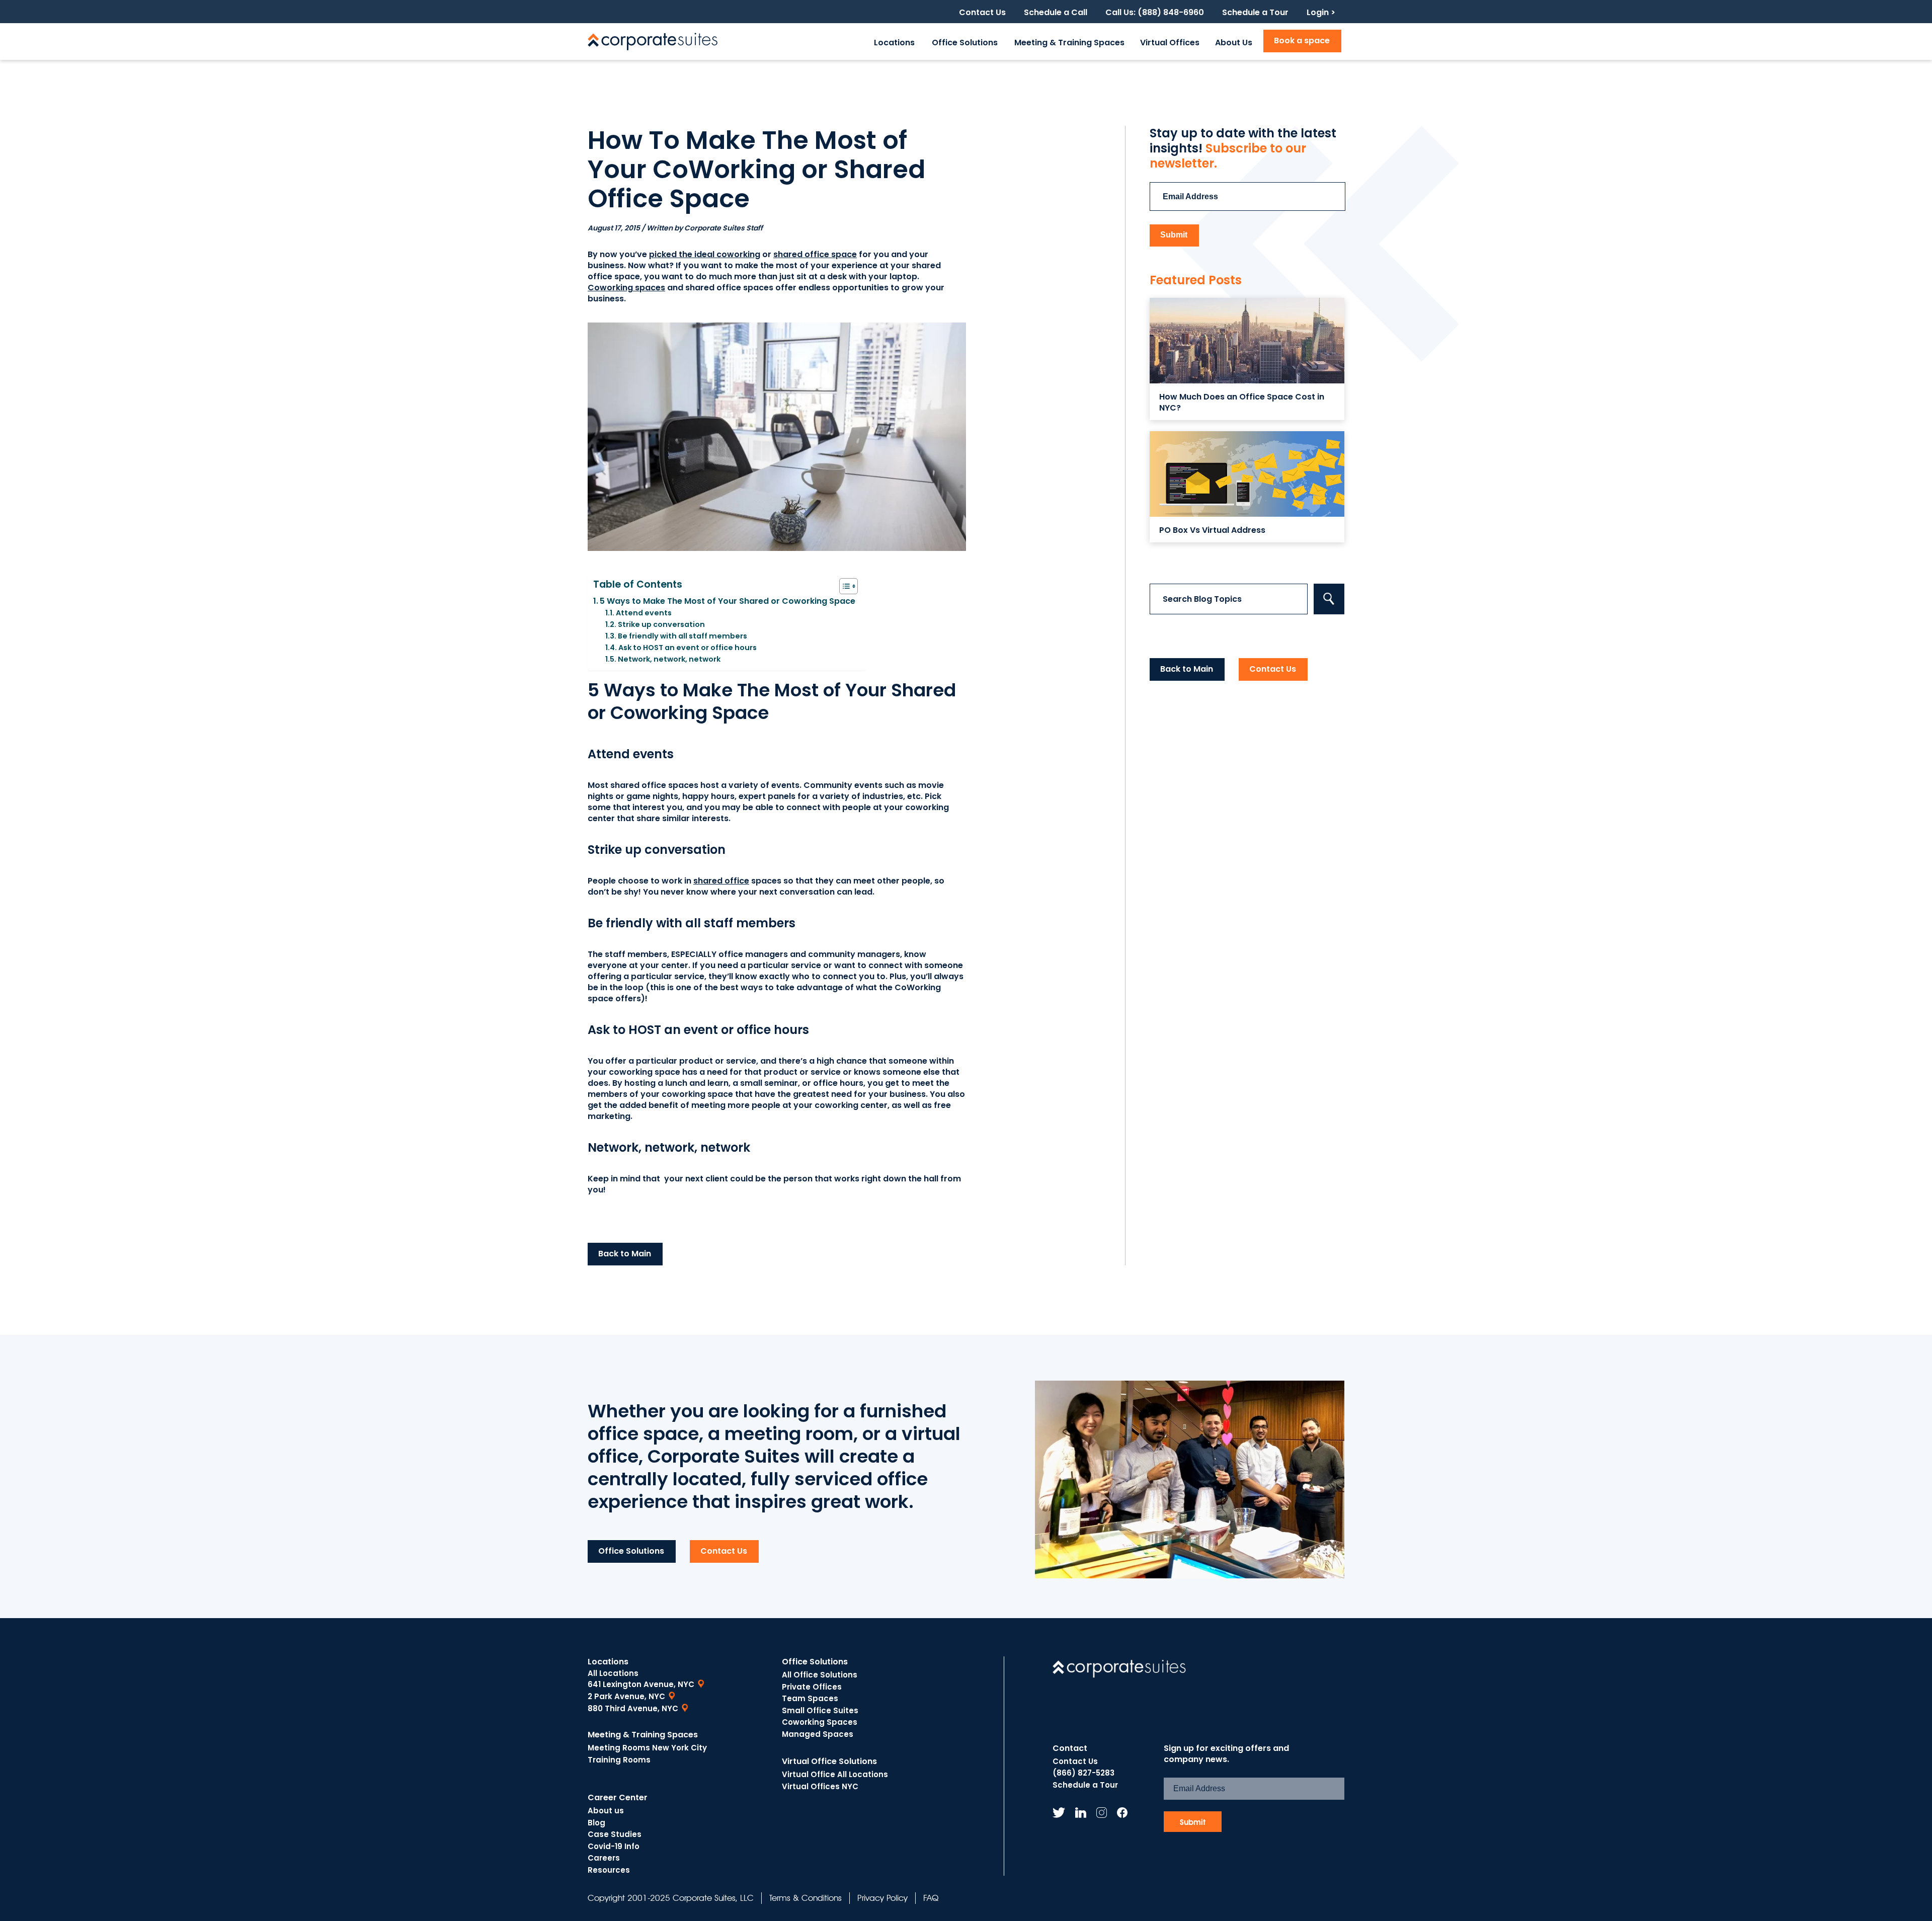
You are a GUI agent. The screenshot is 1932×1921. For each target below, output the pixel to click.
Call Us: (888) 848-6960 (1155, 13)
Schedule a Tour (1255, 13)
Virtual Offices (1170, 43)
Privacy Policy (882, 1898)
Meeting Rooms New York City (647, 1748)
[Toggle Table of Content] (843, 586)
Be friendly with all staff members (682, 636)
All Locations (613, 1673)
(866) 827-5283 (1083, 1773)
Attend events (644, 613)
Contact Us (982, 13)
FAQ (931, 1898)
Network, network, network (669, 659)
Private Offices (812, 1687)
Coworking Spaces (820, 1722)
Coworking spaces (626, 288)
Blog (596, 1823)
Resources (609, 1870)
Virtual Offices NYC (820, 1786)
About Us (1234, 43)
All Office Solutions (820, 1675)
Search (1329, 599)
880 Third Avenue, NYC (633, 1708)
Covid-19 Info (614, 1846)
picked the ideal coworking (705, 254)
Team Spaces (810, 1698)
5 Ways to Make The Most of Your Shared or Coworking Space (728, 601)
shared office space (815, 254)
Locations (894, 43)
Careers (604, 1858)
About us (606, 1811)
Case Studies (615, 1834)
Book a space (1302, 41)
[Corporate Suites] (653, 42)
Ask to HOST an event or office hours (688, 648)
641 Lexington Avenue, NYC (641, 1684)
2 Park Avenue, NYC (626, 1696)
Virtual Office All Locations (835, 1774)
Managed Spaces (818, 1734)
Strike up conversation (661, 624)
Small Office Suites (820, 1710)
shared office (721, 881)
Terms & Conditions (806, 1898)
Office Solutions (965, 43)
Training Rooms (619, 1760)
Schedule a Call (1056, 13)
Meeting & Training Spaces (1069, 43)
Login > (1321, 13)
